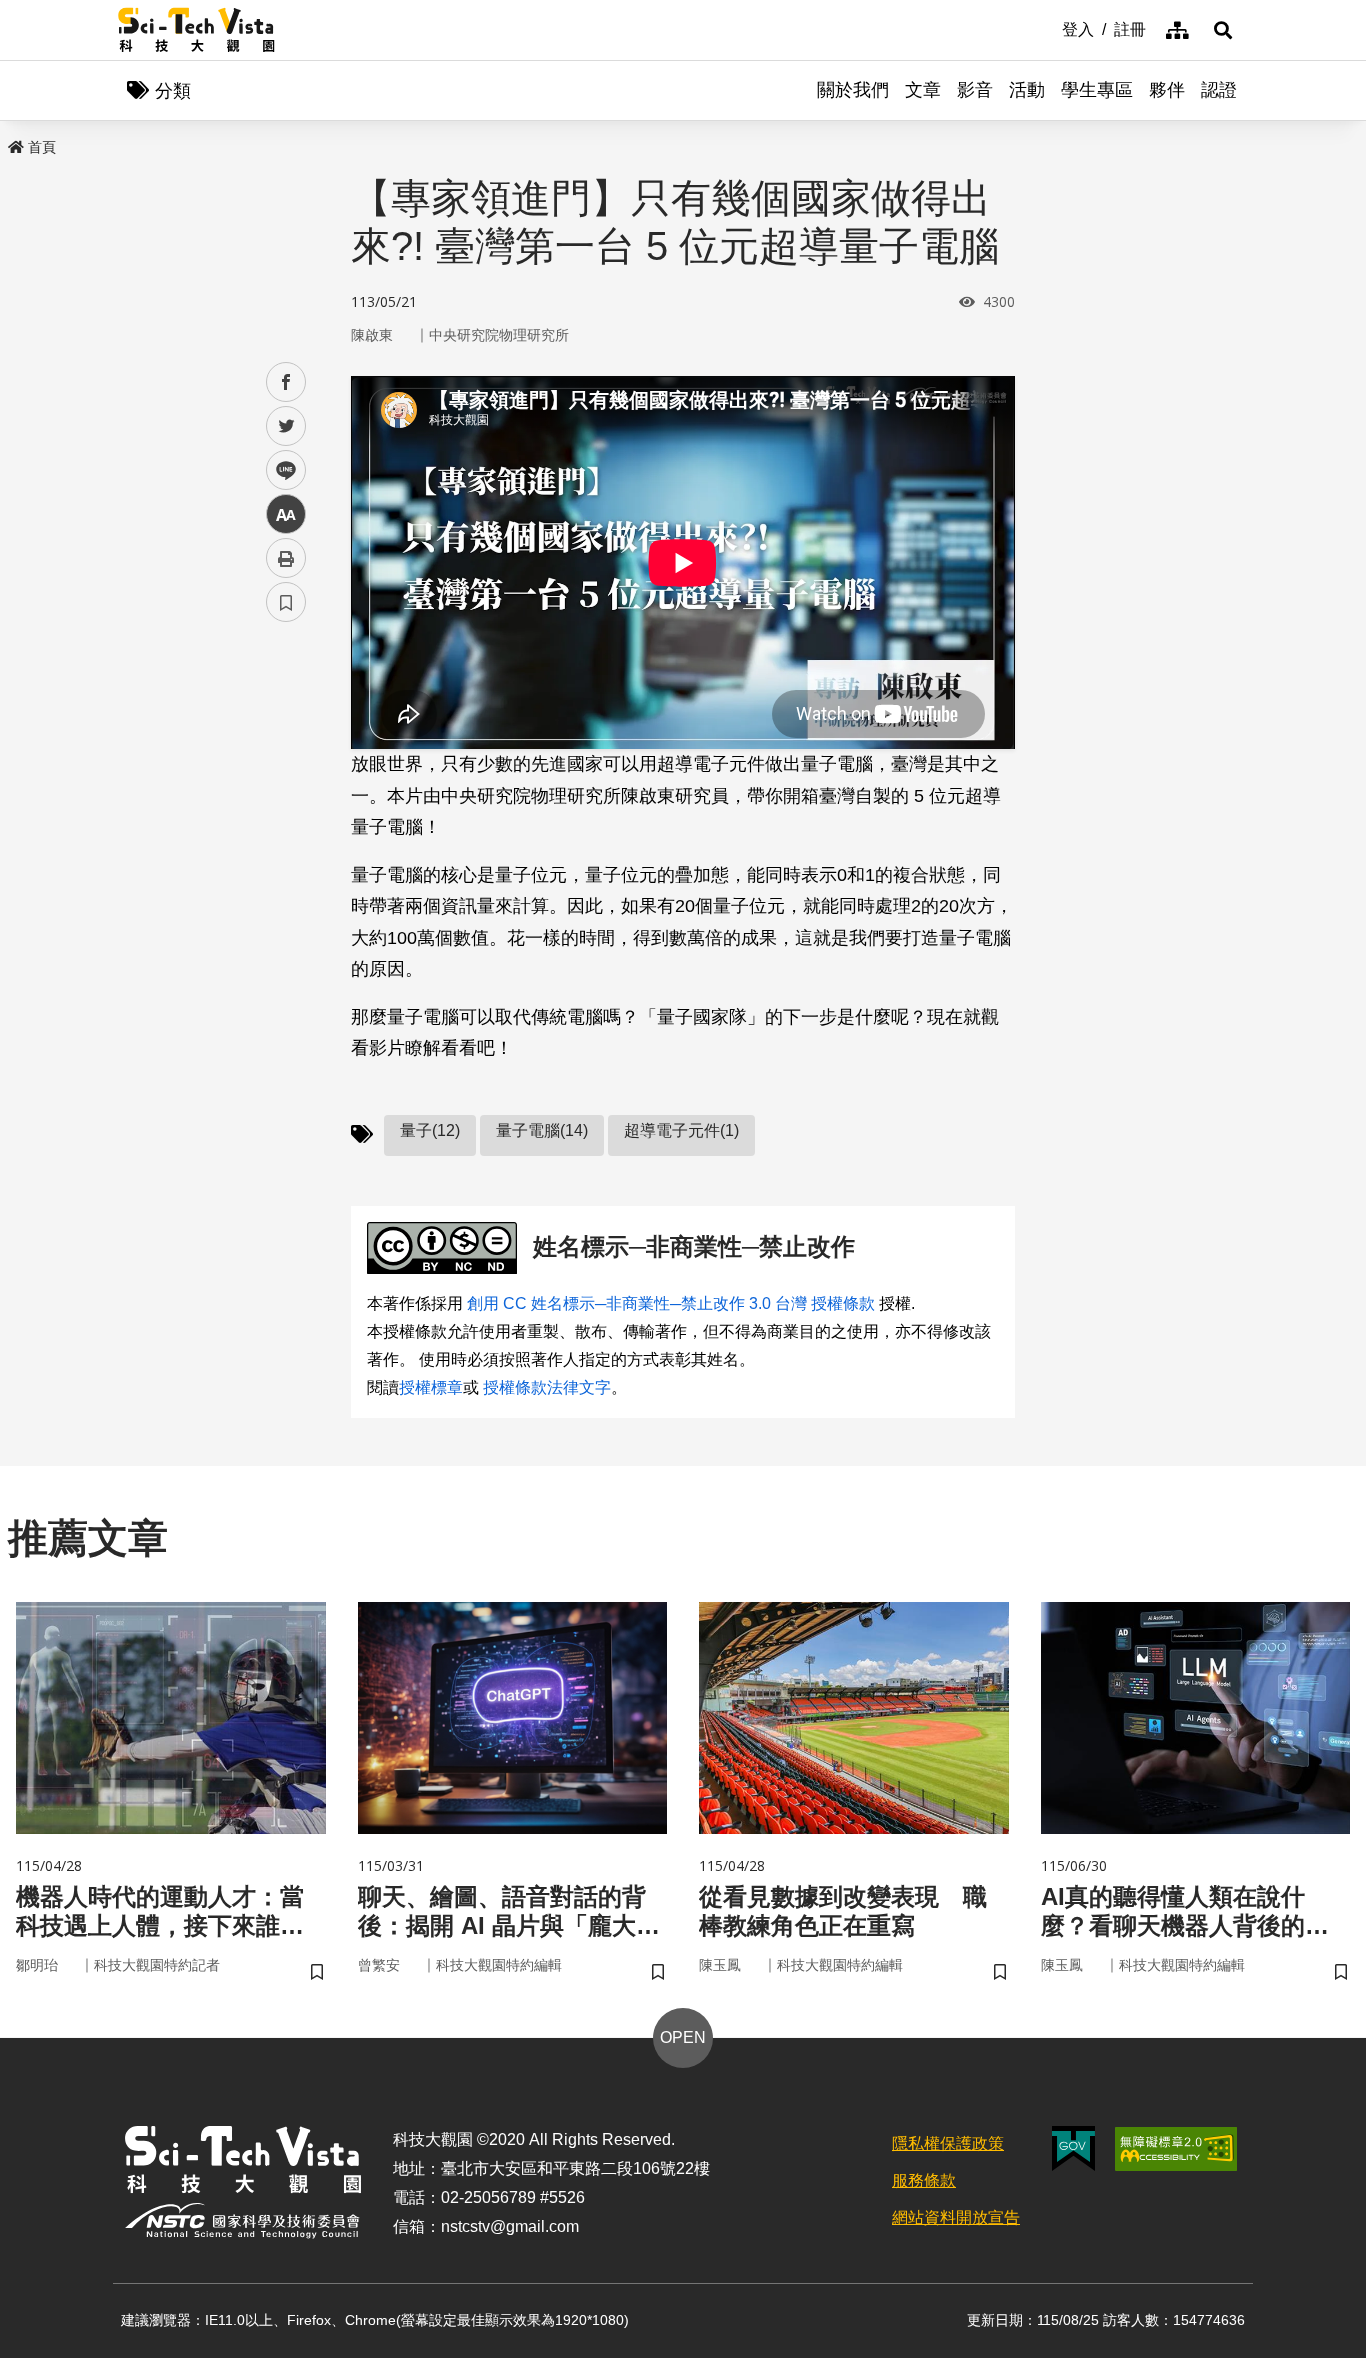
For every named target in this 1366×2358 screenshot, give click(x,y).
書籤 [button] (286, 602)
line (280, 470)
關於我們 (853, 90)
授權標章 (431, 1387)
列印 (286, 558)
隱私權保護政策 (948, 2143)
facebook (286, 382)
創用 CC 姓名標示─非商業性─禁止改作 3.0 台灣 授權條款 (671, 1303)
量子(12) (430, 1130)
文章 (923, 90)
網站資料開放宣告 (956, 2217)
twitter (286, 426)
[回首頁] (196, 30)
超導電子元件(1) (681, 1130)
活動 (1027, 90)
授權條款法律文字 (547, 1387)
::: (1048, 28)
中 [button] (286, 514)
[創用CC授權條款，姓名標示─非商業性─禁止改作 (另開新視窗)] (446, 1248)
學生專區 (1097, 90)
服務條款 (924, 2180)
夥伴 (1167, 90)
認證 (1219, 90)
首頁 (42, 147)
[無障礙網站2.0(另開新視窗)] (1176, 2149)
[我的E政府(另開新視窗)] (1073, 2148)
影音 (975, 90)
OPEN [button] (683, 2037)
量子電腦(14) (542, 1130)
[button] (1223, 30)
